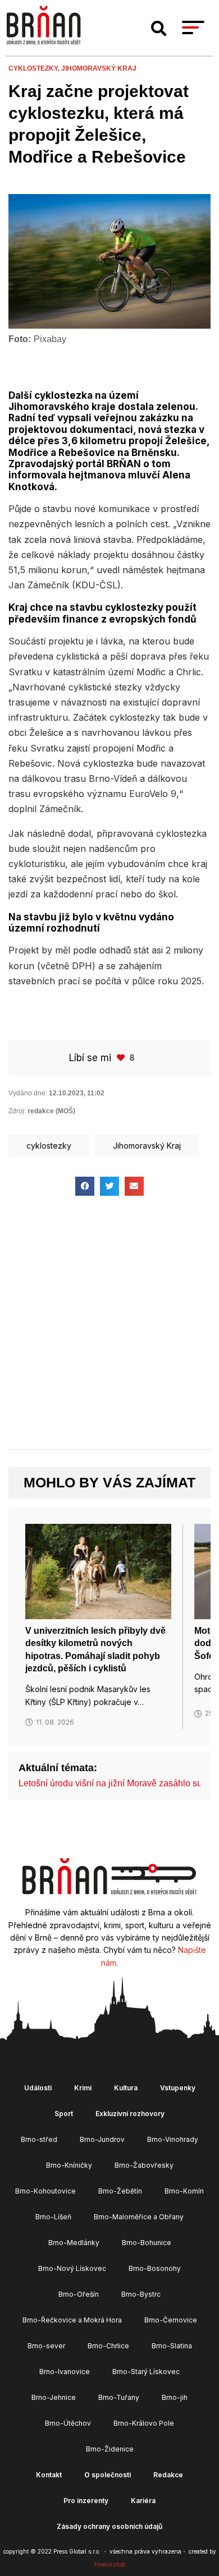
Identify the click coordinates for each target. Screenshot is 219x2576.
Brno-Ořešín (79, 2294)
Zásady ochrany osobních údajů (109, 2526)
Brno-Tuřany (119, 2397)
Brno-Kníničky (69, 2165)
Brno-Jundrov (102, 2139)
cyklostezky (49, 1146)
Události (38, 2088)
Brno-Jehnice (54, 2397)
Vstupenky (178, 2088)
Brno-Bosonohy (155, 2268)
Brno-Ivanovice (65, 2372)
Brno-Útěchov (68, 2423)
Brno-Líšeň (53, 2217)
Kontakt (49, 2475)
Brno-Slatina (172, 2346)
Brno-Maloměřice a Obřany (139, 2217)
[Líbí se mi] (122, 1057)
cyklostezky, (35, 68)
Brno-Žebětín (120, 2191)
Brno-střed (39, 2139)
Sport (64, 2114)
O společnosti (108, 2475)
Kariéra (143, 2501)
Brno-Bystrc (141, 2294)
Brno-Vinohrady (173, 2139)
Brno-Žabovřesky (144, 2165)
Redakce (168, 2475)
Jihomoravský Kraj (99, 68)
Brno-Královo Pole (144, 2423)
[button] (159, 29)
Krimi (83, 2088)
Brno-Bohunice (147, 2243)
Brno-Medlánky (74, 2243)
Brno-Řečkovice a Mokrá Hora (72, 2320)
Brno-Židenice (110, 2449)
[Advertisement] (109, 1332)
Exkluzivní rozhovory (130, 2114)
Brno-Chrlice (108, 2346)
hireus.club (110, 2564)
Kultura (126, 2088)
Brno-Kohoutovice (45, 2191)
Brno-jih (175, 2397)
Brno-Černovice (171, 2320)
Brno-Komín (184, 2191)
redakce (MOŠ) (51, 1111)
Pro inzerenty (86, 2501)
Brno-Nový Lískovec (72, 2268)
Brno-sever (46, 2346)
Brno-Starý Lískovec (146, 2372)
